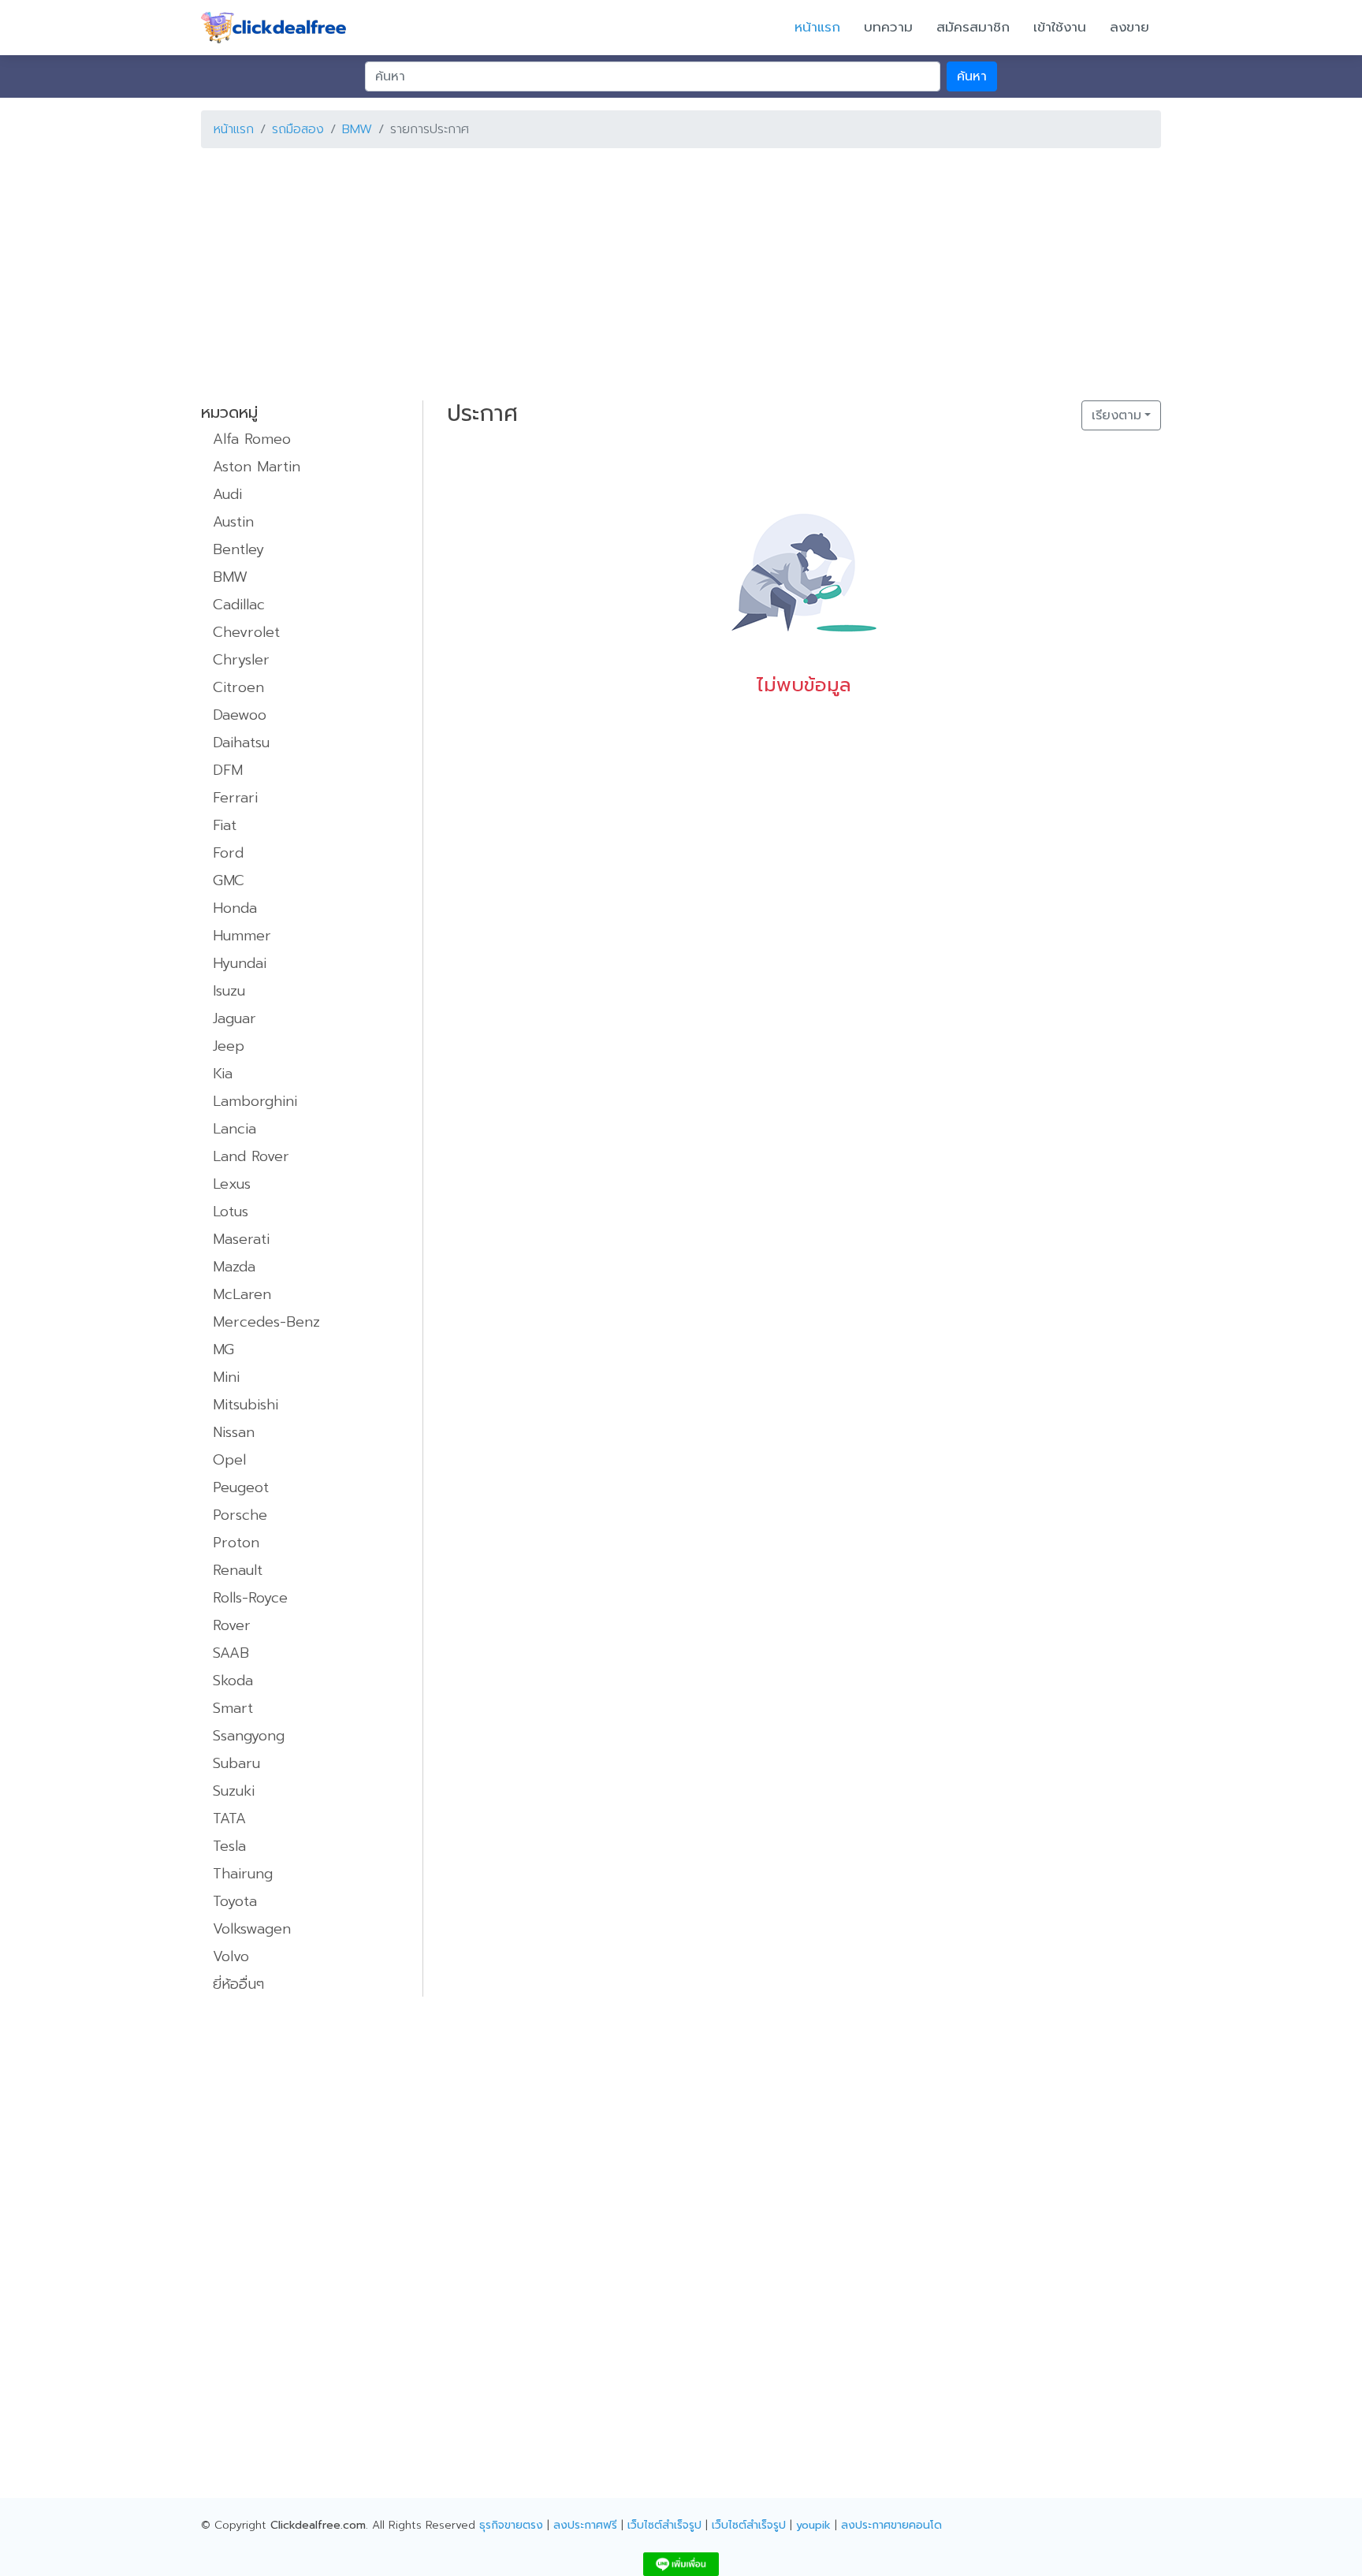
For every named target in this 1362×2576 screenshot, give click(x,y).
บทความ (888, 27)
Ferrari (235, 798)
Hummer (242, 936)
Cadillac (239, 605)
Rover (232, 1625)
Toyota (235, 1901)
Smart (233, 1708)
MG (223, 1349)
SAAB (231, 1653)
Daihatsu (241, 743)
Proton (236, 1543)
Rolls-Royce (250, 1598)
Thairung (243, 1874)
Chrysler (241, 660)
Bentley (238, 549)
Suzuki (234, 1791)
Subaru (236, 1763)
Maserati (241, 1239)
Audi (227, 494)
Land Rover (251, 1156)
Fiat (225, 825)
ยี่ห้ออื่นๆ (238, 1984)
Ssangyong (249, 1736)
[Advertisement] (674, 271)
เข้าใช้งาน (1060, 27)
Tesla (229, 1846)
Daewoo (240, 715)
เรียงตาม (1116, 415)
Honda (235, 908)
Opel (229, 1460)
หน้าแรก (817, 27)
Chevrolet (246, 632)
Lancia (234, 1129)
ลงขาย (1129, 27)
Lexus (232, 1184)
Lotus (231, 1212)
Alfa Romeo (252, 439)
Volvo (231, 1956)
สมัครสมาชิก (973, 27)
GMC (229, 880)
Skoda (233, 1681)
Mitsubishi (246, 1405)
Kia (223, 1074)
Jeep (229, 1046)
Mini (226, 1377)
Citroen (238, 687)
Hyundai (240, 963)
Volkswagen (252, 1929)
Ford (228, 853)
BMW (357, 129)
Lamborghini (255, 1101)
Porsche (240, 1515)
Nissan (234, 1432)
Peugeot (241, 1487)
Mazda (234, 1267)
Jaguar (234, 1018)
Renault (238, 1570)
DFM (228, 770)
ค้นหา (972, 76)
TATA (229, 1818)
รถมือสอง (298, 129)
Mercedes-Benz (266, 1322)
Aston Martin (257, 467)
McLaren (242, 1294)
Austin (233, 522)
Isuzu (229, 991)
